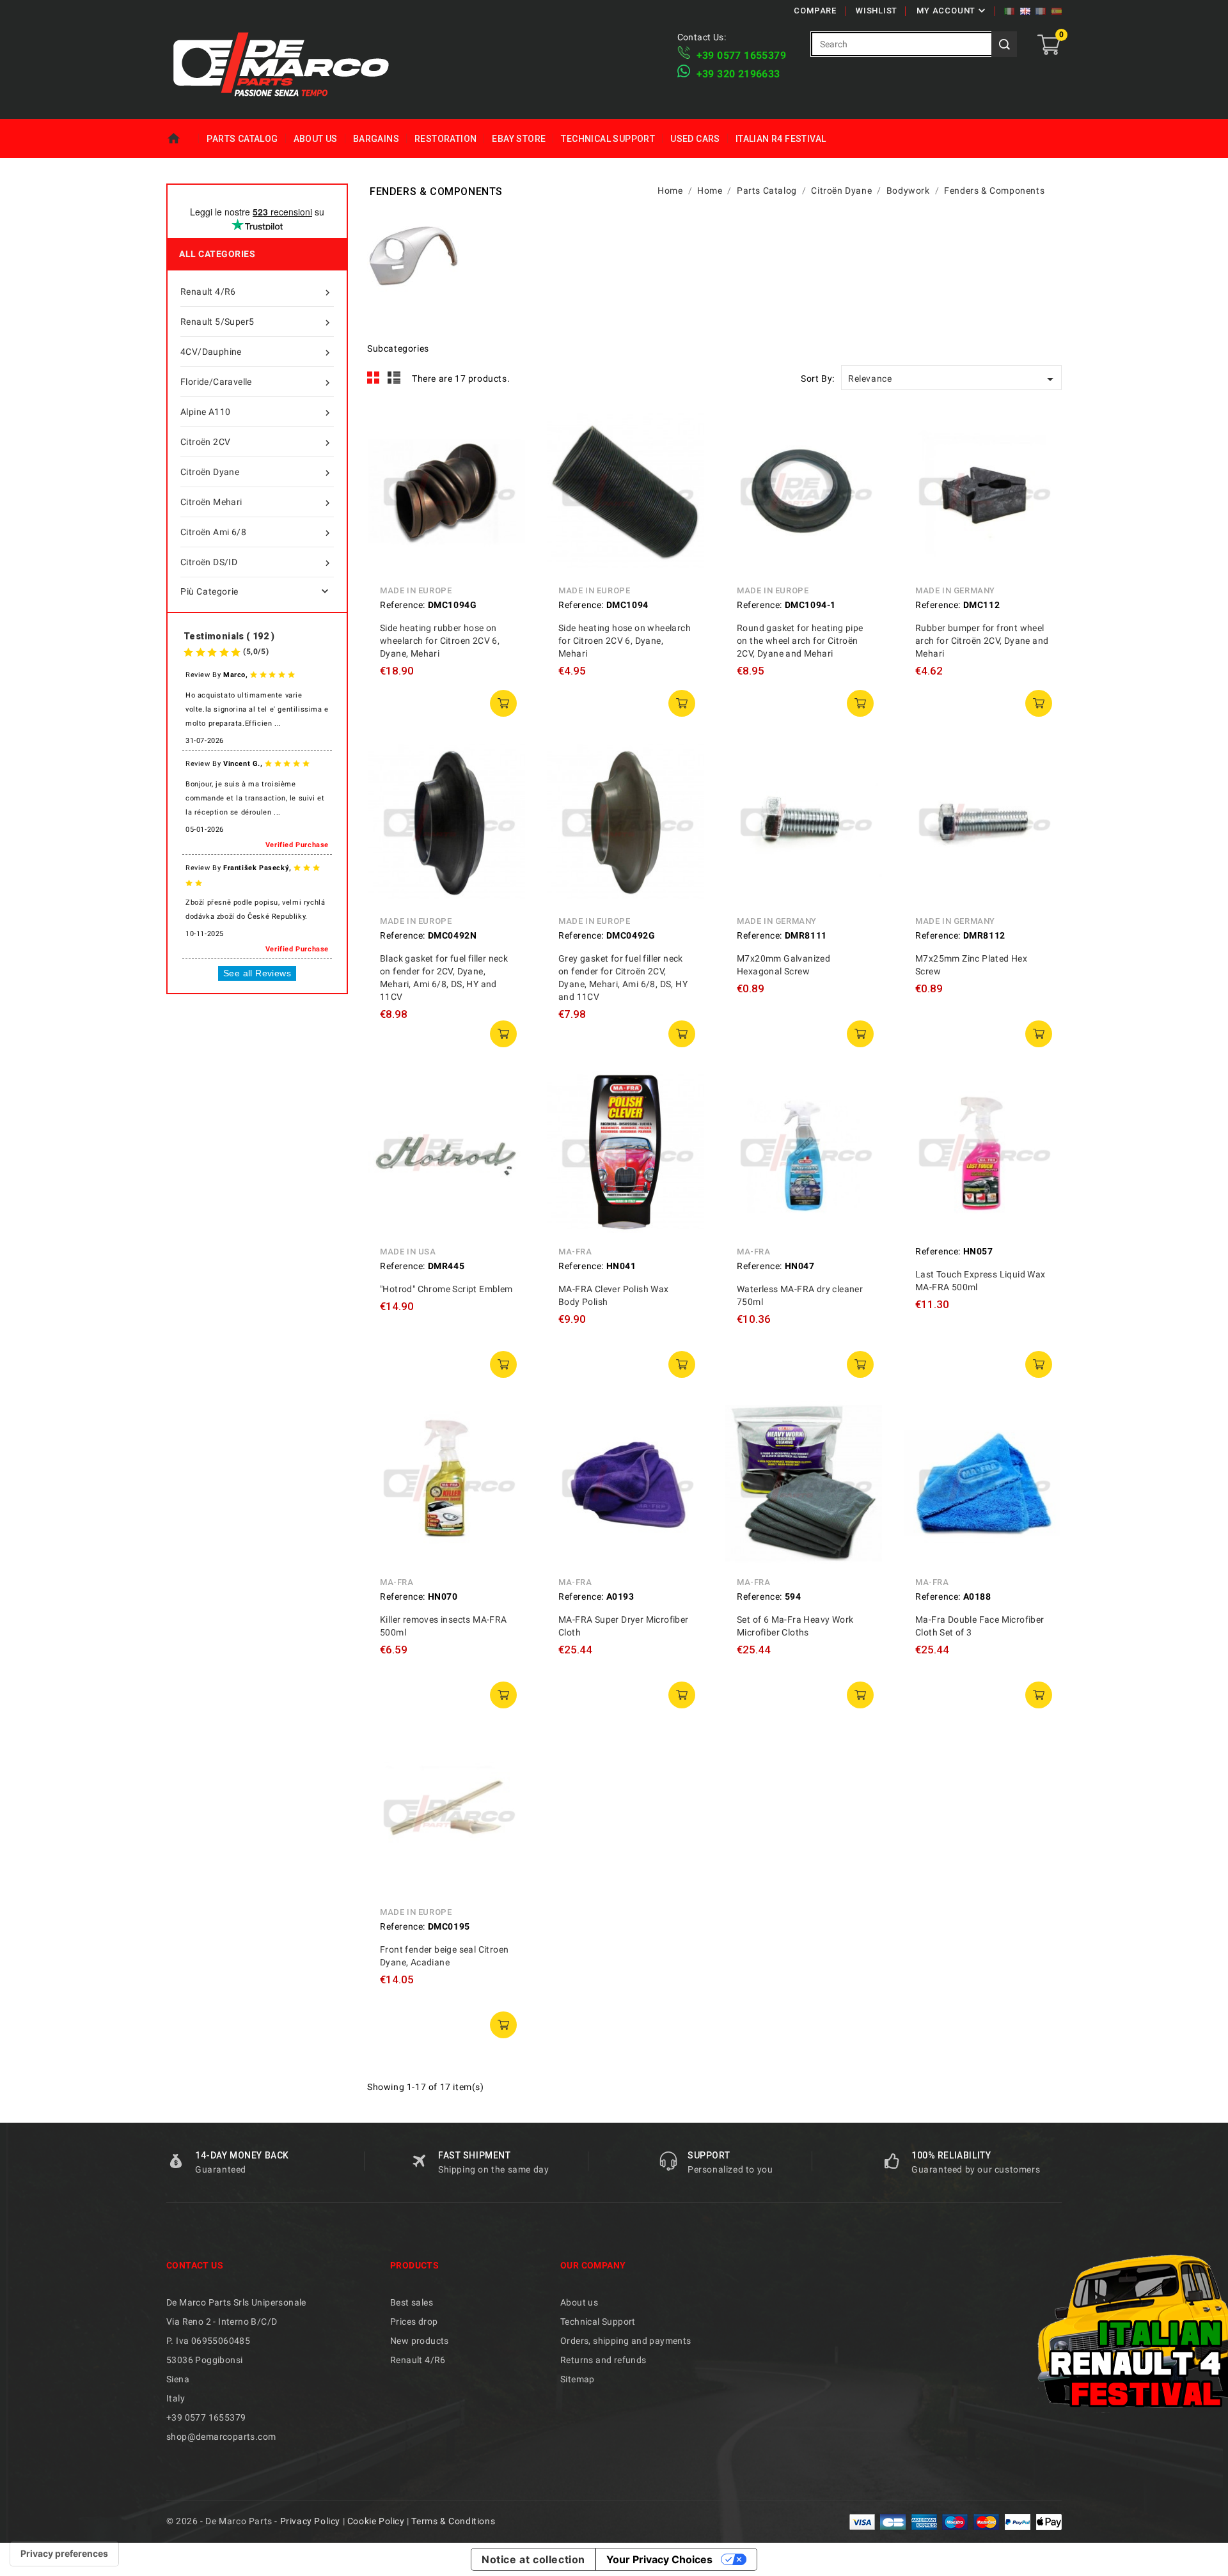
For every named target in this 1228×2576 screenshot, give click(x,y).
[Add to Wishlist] (507, 485)
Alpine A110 (257, 413)
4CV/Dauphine (257, 353)
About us (316, 139)
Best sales (412, 2302)
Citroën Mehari (257, 503)
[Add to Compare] (507, 457)
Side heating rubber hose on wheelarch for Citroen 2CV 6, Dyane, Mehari (440, 641)
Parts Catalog (242, 139)
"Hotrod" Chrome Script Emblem (446, 1289)
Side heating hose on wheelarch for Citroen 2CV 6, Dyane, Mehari (625, 641)
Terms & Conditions (453, 2521)
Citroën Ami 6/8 (257, 533)
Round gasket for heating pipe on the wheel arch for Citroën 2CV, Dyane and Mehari (800, 641)
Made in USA (408, 1252)
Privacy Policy (310, 2521)
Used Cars (695, 139)
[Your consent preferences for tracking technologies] (64, 2554)
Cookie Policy (376, 2521)
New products (420, 2341)
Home (183, 139)
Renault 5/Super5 (257, 323)
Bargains (376, 139)
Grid (374, 378)
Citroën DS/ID (257, 563)
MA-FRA (575, 1252)
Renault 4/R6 (257, 293)
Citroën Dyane (257, 473)
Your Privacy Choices (659, 2559)
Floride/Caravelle (257, 383)
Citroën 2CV (257, 443)
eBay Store (519, 139)
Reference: (403, 605)
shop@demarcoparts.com (221, 2437)
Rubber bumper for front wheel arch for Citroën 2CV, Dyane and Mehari (982, 641)
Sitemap (578, 2379)
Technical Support (608, 139)
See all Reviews (257, 973)
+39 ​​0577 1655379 (741, 55)
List (394, 378)
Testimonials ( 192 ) (229, 636)
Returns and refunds (603, 2360)
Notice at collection (533, 2559)
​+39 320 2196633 (738, 74)
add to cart (503, 703)
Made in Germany (955, 590)
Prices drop (414, 2322)
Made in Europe (416, 590)
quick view (507, 428)
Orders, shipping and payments (626, 2341)
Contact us (195, 2265)
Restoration (445, 139)
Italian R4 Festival (781, 139)
